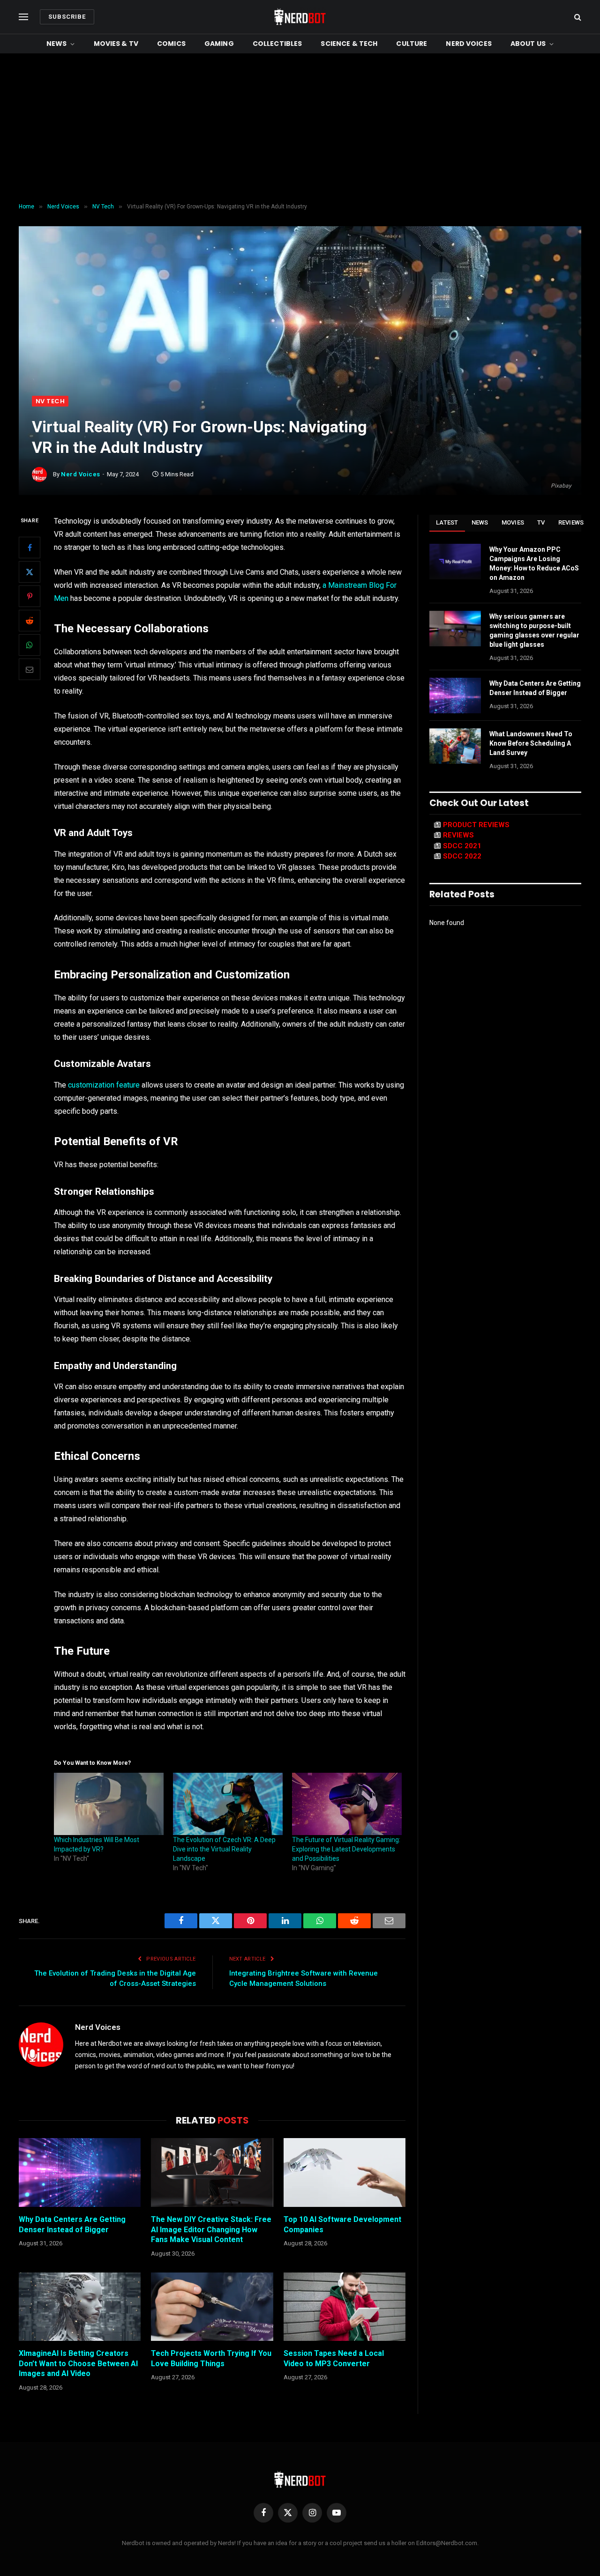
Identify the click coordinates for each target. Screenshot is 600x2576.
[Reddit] (30, 621)
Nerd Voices (469, 44)
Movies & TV (116, 44)
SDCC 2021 (462, 846)
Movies (513, 522)
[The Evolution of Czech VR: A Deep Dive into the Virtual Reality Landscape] (228, 1804)
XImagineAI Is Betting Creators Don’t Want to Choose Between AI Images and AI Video (78, 2364)
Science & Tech (349, 44)
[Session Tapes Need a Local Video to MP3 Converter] (345, 2307)
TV (541, 522)
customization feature (104, 1085)
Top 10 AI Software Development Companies (342, 2224)
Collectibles (277, 44)
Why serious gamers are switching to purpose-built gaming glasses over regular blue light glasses (534, 630)
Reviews (571, 522)
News (57, 44)
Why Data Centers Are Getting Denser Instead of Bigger (72, 2224)
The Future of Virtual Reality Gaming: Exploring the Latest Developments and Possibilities (346, 1849)
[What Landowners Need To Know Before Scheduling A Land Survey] (455, 746)
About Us (528, 44)
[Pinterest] (30, 596)
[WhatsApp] (30, 645)
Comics (171, 44)
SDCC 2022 (462, 856)
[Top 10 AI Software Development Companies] (345, 2172)
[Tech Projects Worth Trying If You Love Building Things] (212, 2307)
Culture (412, 44)
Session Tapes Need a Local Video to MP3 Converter (334, 2358)
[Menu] (23, 17)
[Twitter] (30, 572)
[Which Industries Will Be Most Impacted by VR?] (109, 1804)
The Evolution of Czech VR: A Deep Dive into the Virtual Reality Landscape (224, 1849)
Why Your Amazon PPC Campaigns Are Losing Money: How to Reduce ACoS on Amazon (534, 563)
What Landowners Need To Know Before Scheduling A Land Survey (531, 743)
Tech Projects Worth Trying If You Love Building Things (211, 2358)
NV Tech (50, 401)
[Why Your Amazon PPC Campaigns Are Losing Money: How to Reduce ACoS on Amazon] (455, 562)
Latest (447, 522)
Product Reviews (476, 825)
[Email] (30, 669)
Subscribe (67, 17)
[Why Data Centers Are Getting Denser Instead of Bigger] (80, 2172)
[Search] (577, 17)
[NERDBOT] (300, 17)
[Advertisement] (300, 128)
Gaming (219, 44)
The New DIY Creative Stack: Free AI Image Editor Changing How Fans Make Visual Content (211, 2230)
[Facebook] (30, 548)
